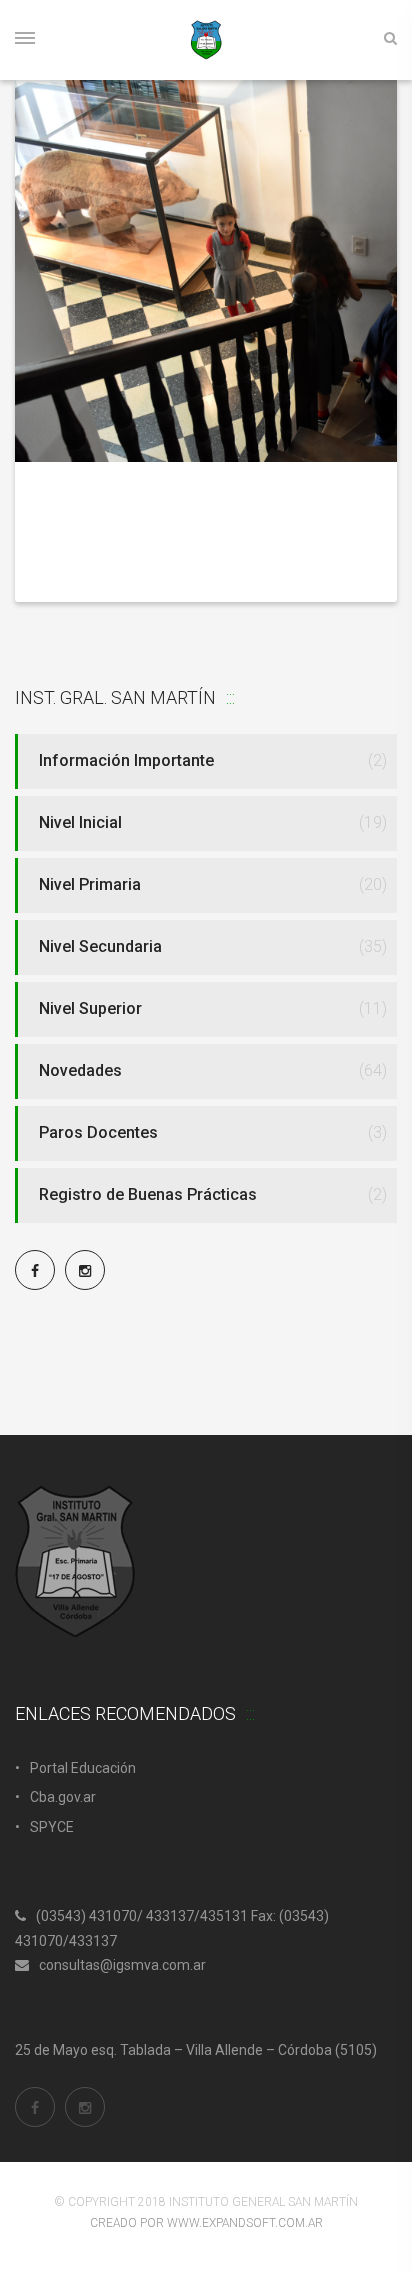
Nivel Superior (90, 1008)
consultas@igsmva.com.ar (122, 1965)
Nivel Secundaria (100, 946)
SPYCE (52, 1827)
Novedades (80, 1070)
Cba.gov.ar (63, 1797)
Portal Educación (83, 1768)
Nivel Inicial (80, 822)
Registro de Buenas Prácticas (148, 1194)
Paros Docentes (98, 1132)
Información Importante (126, 760)
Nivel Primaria (90, 884)
